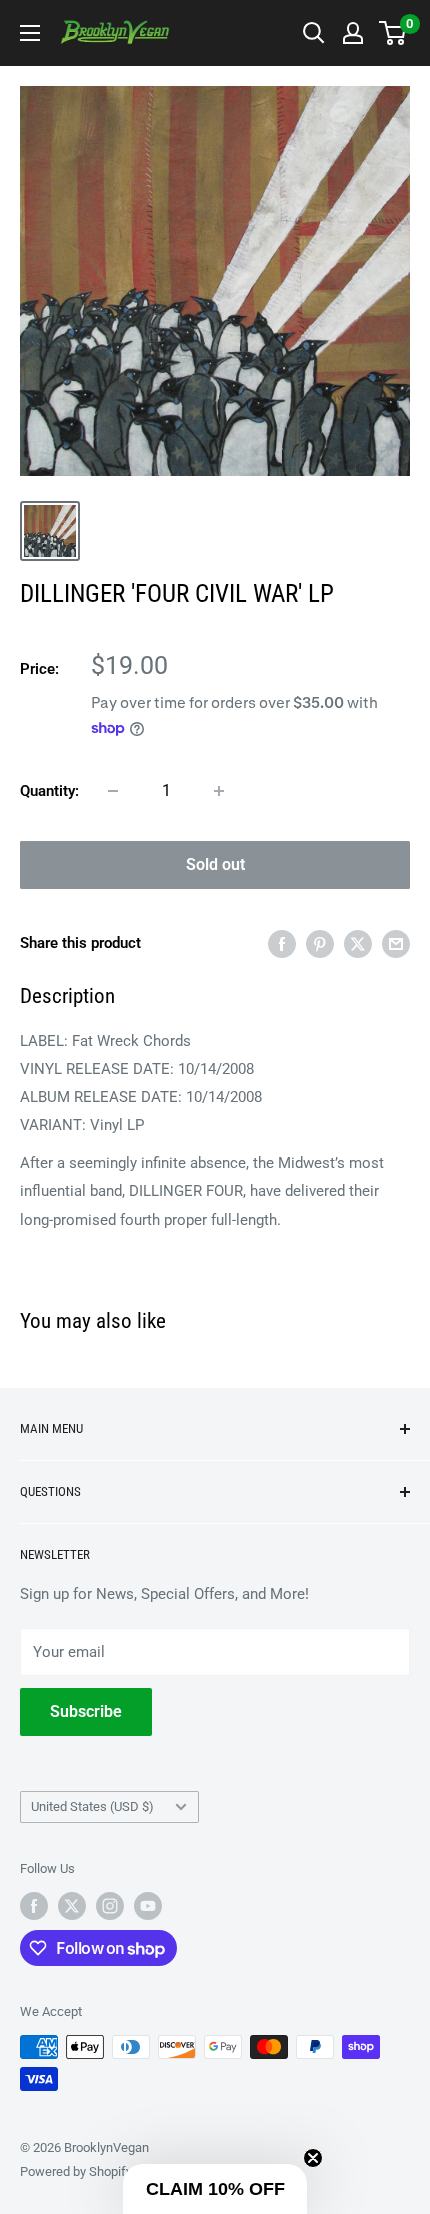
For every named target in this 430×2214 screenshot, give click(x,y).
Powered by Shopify (76, 2171)
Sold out (215, 864)
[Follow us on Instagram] (110, 1906)
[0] (393, 33)
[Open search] (314, 33)
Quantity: (49, 791)
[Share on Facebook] (282, 943)
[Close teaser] (313, 2158)
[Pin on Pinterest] (320, 943)
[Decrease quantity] (113, 791)
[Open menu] (30, 33)
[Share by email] (396, 943)
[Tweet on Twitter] (358, 943)
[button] (215, 2189)
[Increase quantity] (219, 791)
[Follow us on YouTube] (148, 1906)
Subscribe (86, 1711)
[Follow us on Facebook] (34, 1906)
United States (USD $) (92, 1806)
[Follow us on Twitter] (72, 1906)
